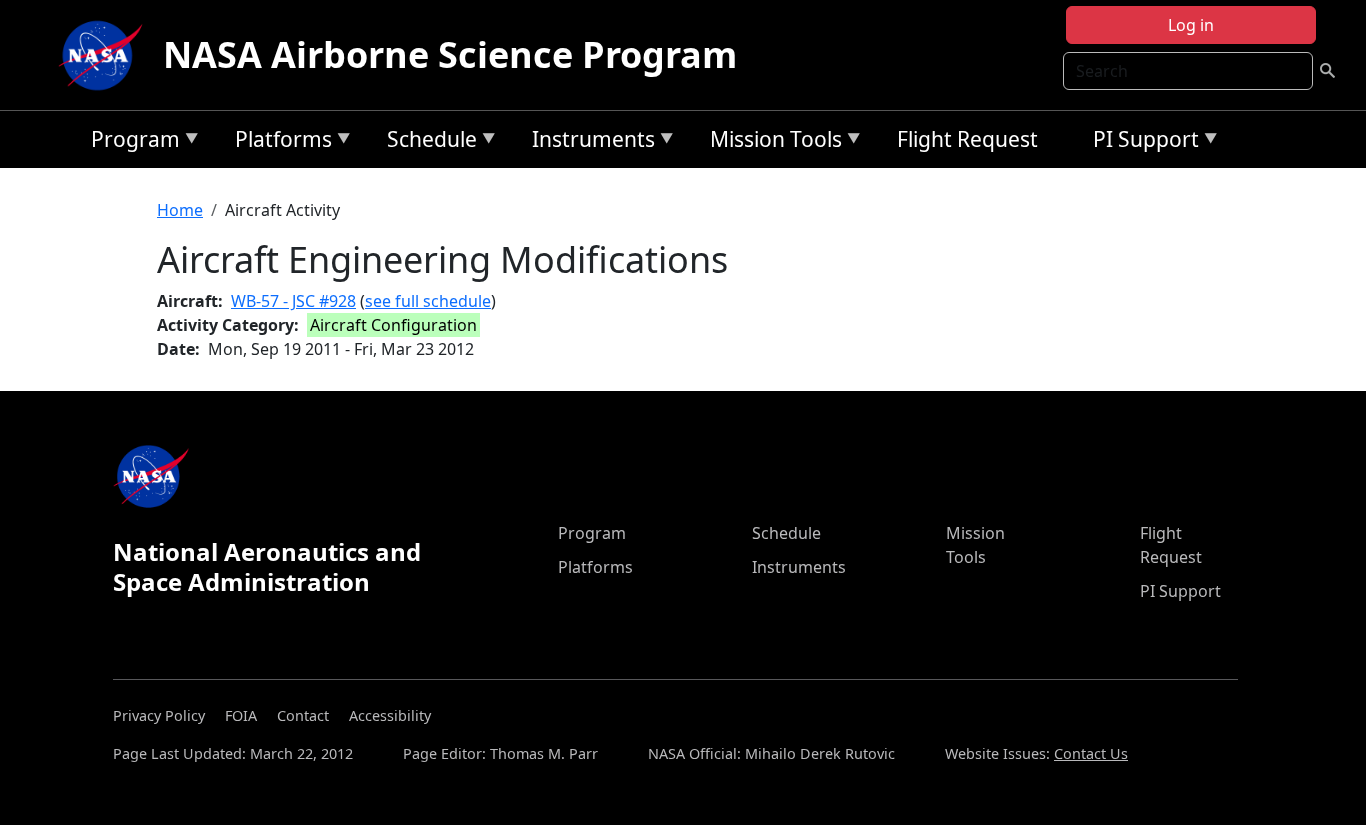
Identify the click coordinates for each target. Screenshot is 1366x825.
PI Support (1141, 142)
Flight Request (967, 139)
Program (130, 142)
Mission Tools (771, 142)
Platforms (278, 142)
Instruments (588, 142)
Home (180, 210)
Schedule (427, 142)
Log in (1191, 25)
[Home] (105, 55)
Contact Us (1091, 753)
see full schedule (428, 301)
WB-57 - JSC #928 (293, 301)
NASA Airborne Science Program (450, 54)
